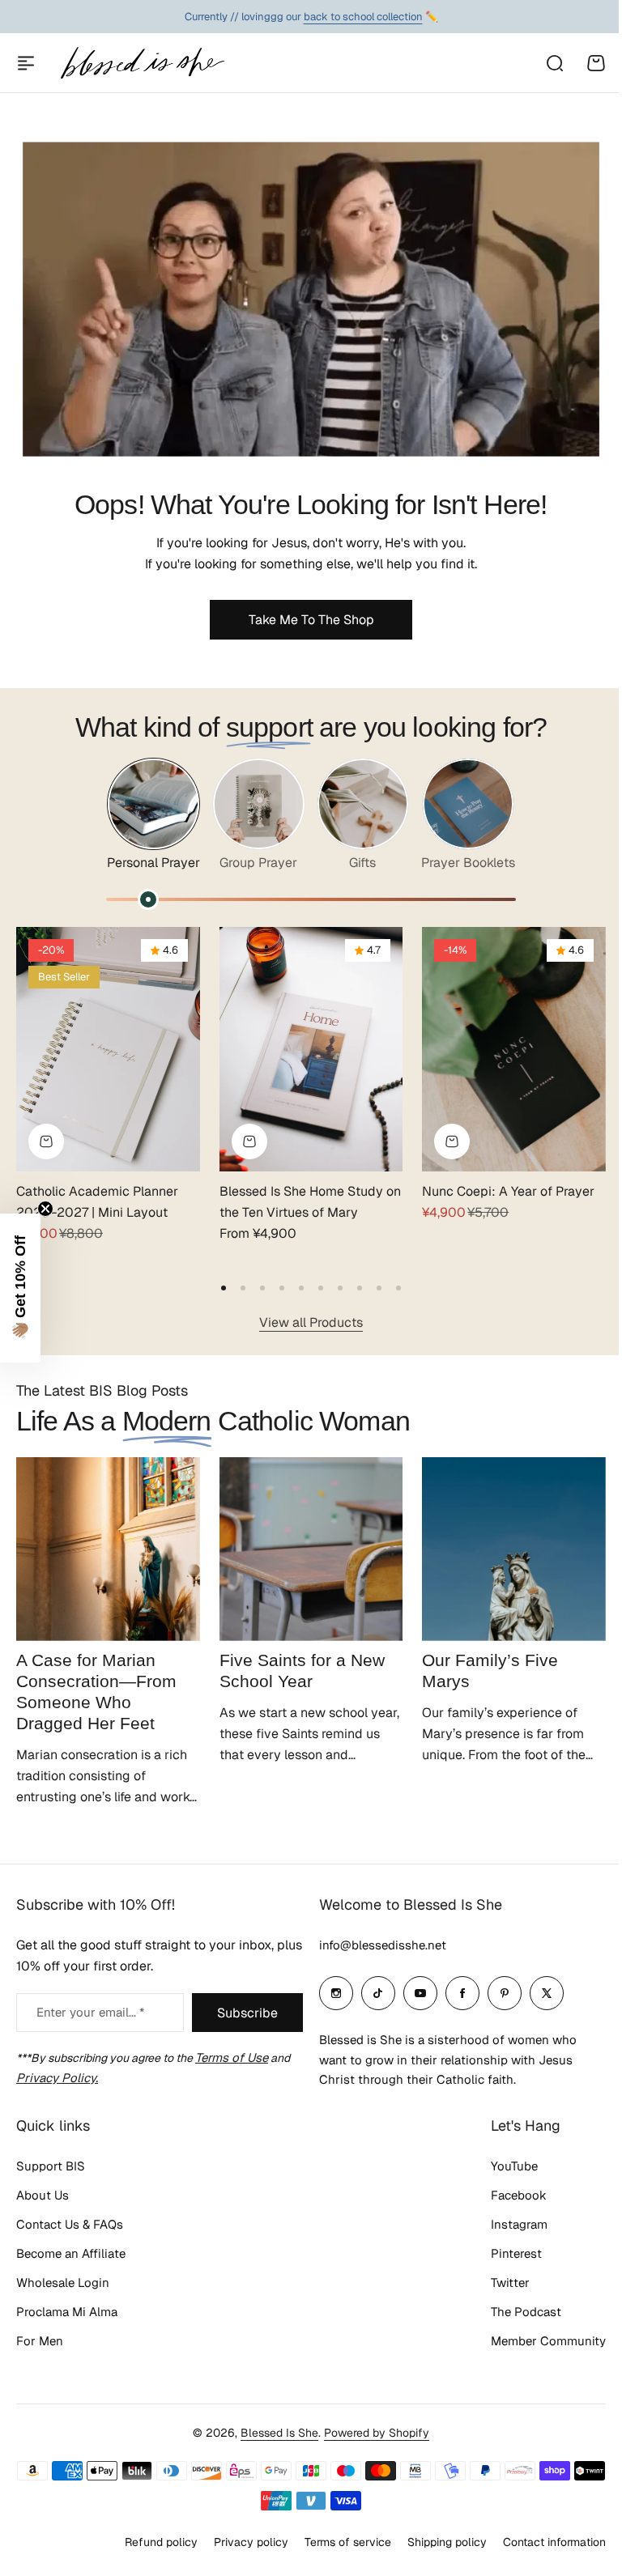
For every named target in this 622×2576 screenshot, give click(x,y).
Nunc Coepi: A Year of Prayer (508, 1191)
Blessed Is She (274, 2433)
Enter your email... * (90, 2012)
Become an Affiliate (71, 2253)
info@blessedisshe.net (377, 1945)
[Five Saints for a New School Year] (311, 1549)
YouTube (502, 2166)
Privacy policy (239, 2542)
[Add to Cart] (452, 1141)
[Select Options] (46, 1141)
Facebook (507, 2195)
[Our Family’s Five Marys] (514, 1549)
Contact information (542, 2542)
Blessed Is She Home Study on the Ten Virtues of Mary (310, 1202)
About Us (43, 2195)
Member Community (536, 2341)
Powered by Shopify (371, 2433)
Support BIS (51, 2166)
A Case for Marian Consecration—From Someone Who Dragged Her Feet (96, 1692)
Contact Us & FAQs (70, 2224)
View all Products (311, 1322)
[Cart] (596, 63)
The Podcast (514, 2312)
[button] (224, 1288)
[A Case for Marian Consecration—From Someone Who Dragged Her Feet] (108, 1549)
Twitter (498, 2283)
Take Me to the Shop (311, 620)
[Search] (554, 63)
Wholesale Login (63, 2283)
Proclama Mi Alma (67, 2312)
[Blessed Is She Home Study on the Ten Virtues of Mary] (311, 1049)
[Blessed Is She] (142, 63)
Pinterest (504, 2253)
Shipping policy (435, 2542)
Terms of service (336, 2542)
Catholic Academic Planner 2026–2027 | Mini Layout (97, 1202)
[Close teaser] (45, 1209)
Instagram (507, 2224)
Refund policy (149, 2542)
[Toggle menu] (26, 63)
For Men (40, 2341)
